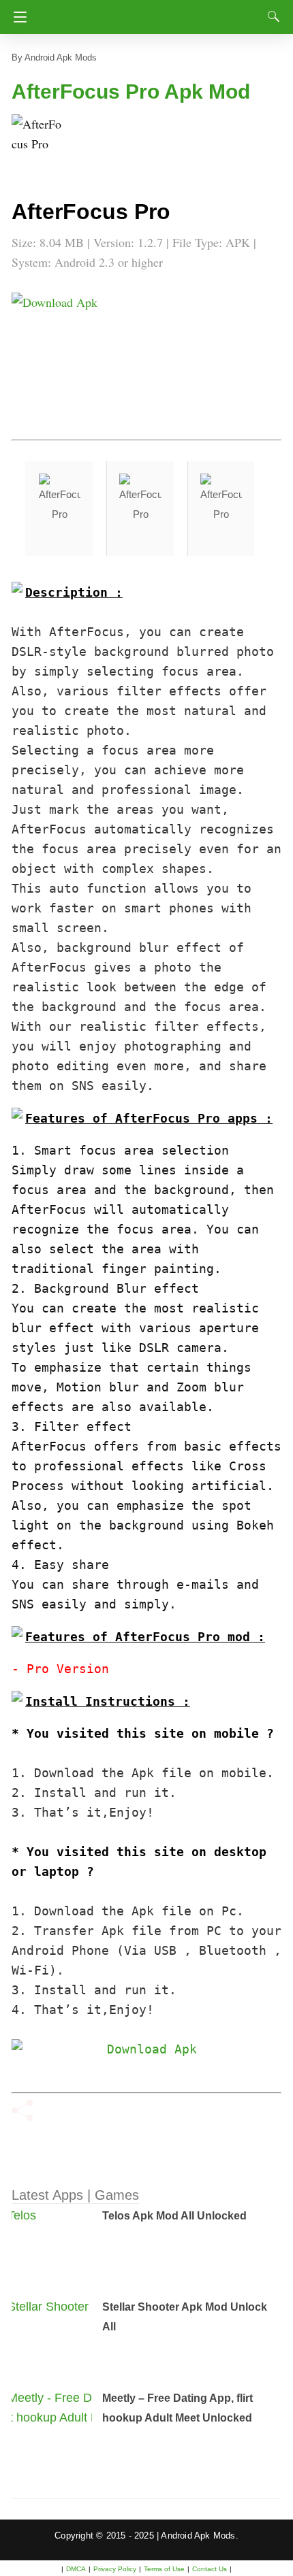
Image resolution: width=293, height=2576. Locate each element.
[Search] (271, 16)
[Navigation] (17, 17)
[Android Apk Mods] (149, 13)
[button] (39, 142)
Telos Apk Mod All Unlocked (174, 2216)
